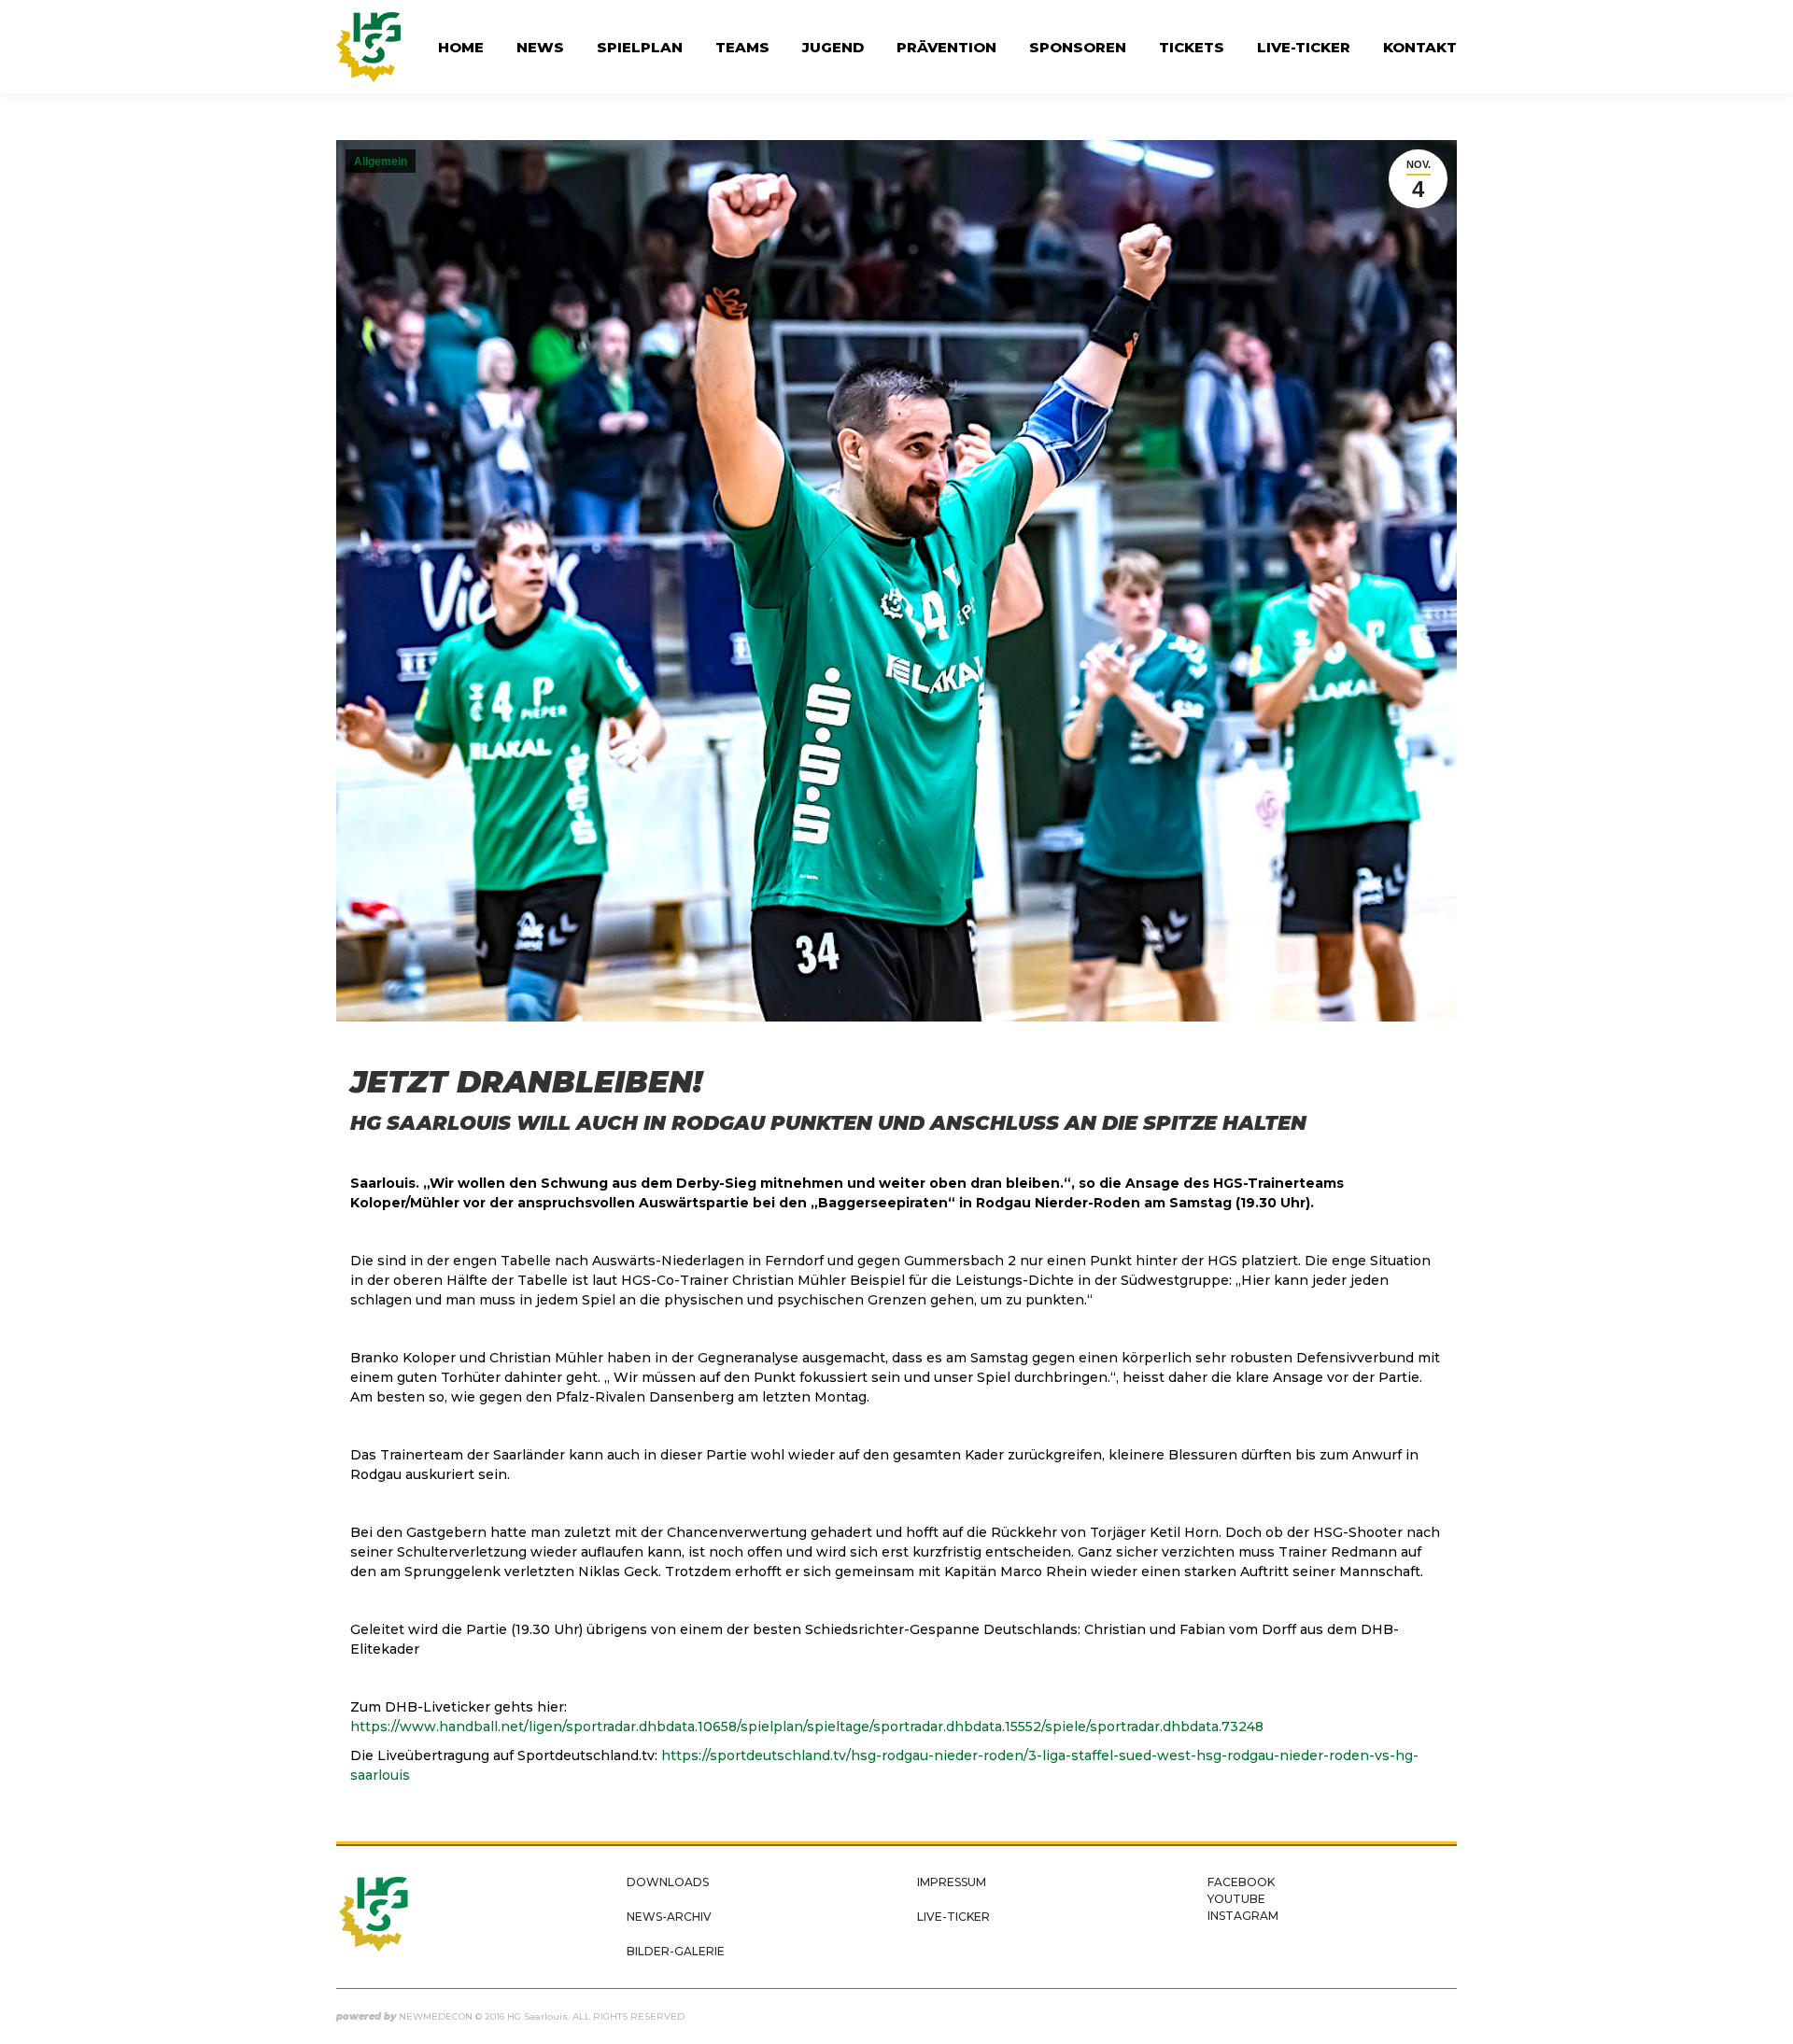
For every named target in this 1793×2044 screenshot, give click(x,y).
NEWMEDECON (436, 2016)
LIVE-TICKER (953, 1917)
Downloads (668, 1882)
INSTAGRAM (1243, 1916)
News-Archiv (669, 1917)
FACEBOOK (1241, 1882)
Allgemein (381, 162)
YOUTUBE (1236, 1899)
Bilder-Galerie (676, 1951)
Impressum (952, 1882)
